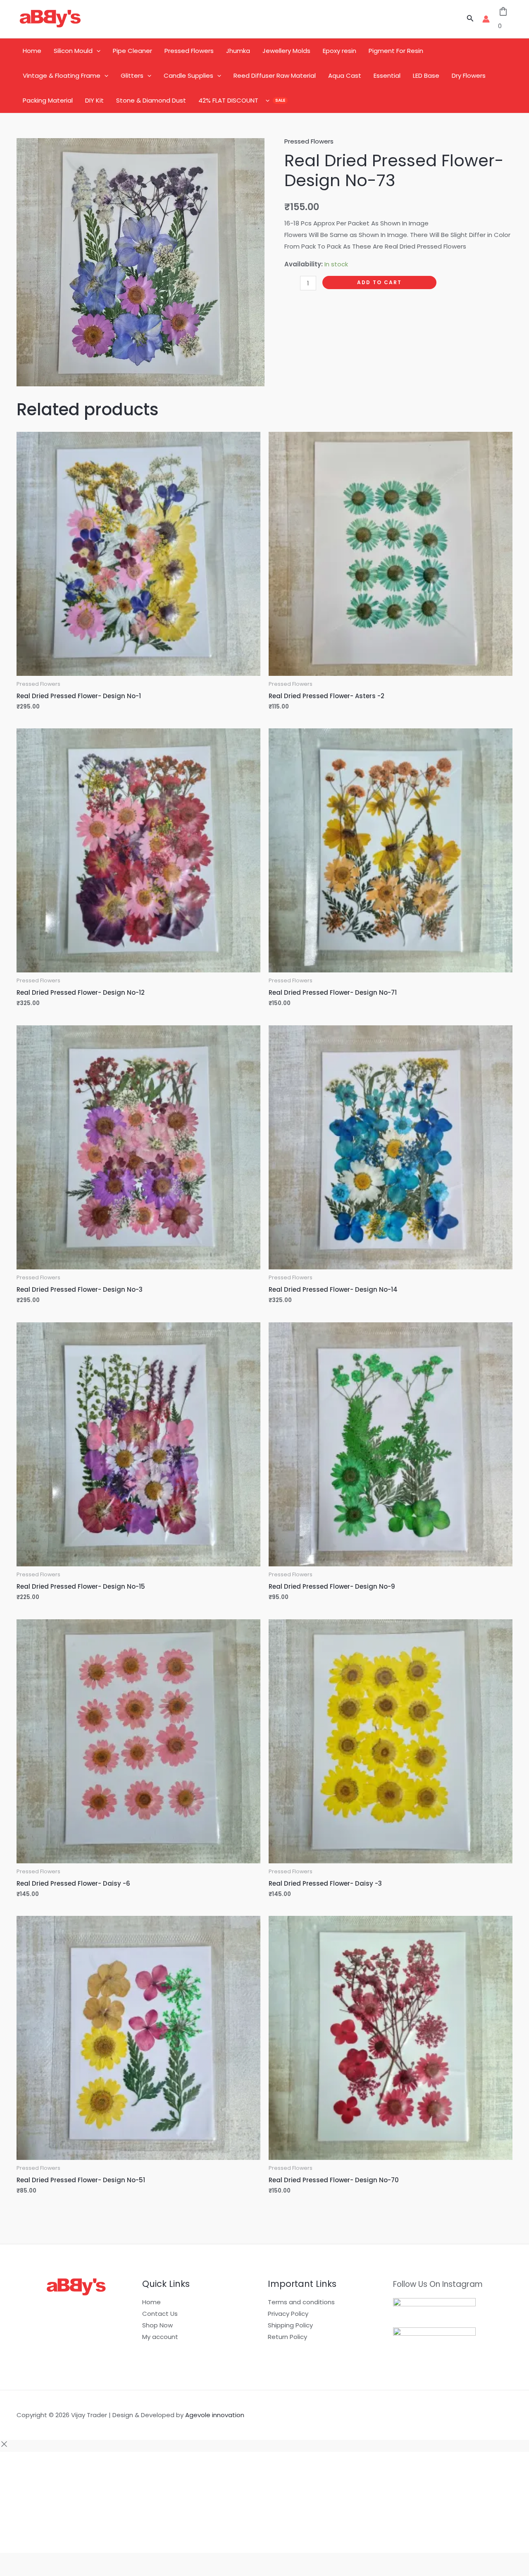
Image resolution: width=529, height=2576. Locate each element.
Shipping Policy (290, 2325)
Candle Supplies (188, 75)
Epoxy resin (340, 51)
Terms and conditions (301, 2302)
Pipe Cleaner (132, 51)
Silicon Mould (73, 51)
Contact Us (160, 2314)
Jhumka (238, 51)
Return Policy (287, 2337)
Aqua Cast (345, 75)
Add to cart (379, 282)
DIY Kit (94, 100)
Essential (387, 75)
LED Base (426, 75)
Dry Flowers (469, 75)
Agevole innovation (215, 2415)
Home (32, 51)
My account (160, 2337)
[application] (97, 51)
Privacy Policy (288, 2314)
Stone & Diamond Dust (151, 100)
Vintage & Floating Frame (62, 75)
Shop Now (157, 2325)
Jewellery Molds (286, 51)
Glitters (132, 75)
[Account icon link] (486, 19)
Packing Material (48, 100)
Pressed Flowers (189, 51)
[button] (470, 19)
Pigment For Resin (396, 51)
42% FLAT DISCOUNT (228, 100)
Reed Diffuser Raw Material (275, 75)
